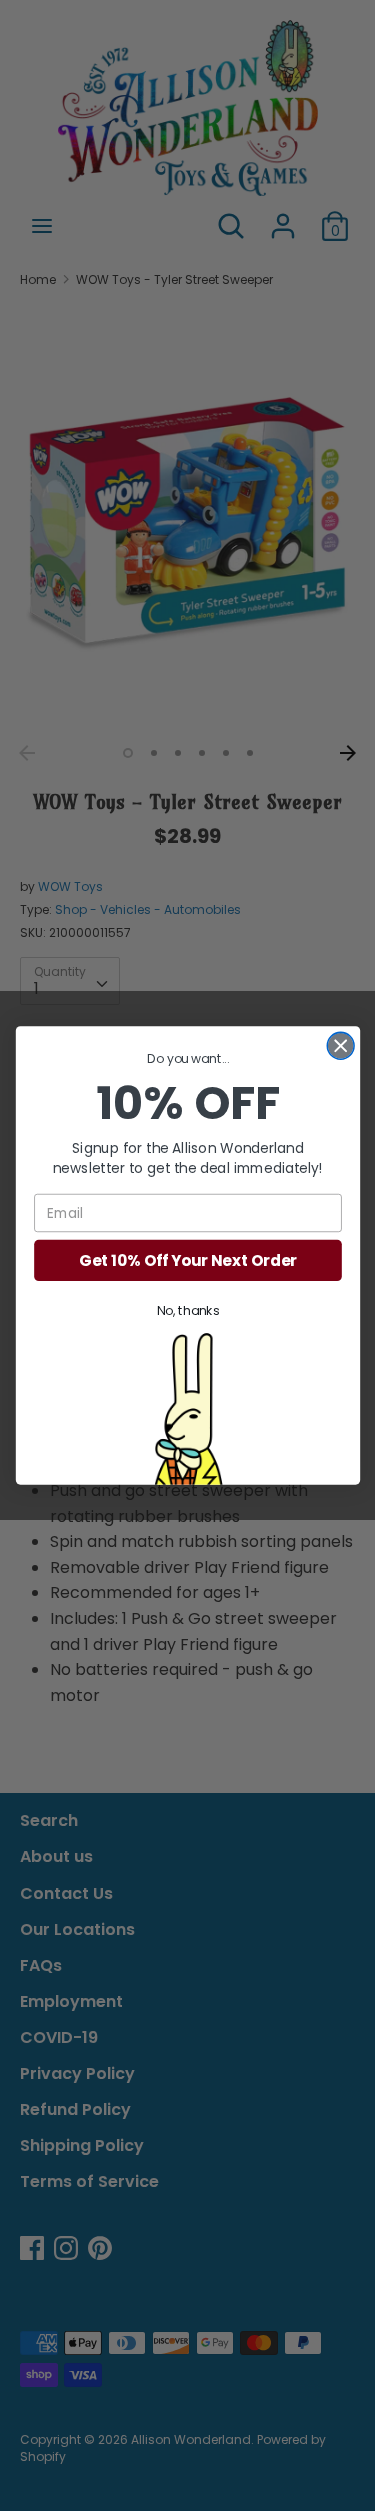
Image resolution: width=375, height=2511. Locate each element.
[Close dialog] (340, 1046)
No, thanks (187, 1311)
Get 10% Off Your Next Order (187, 1260)
